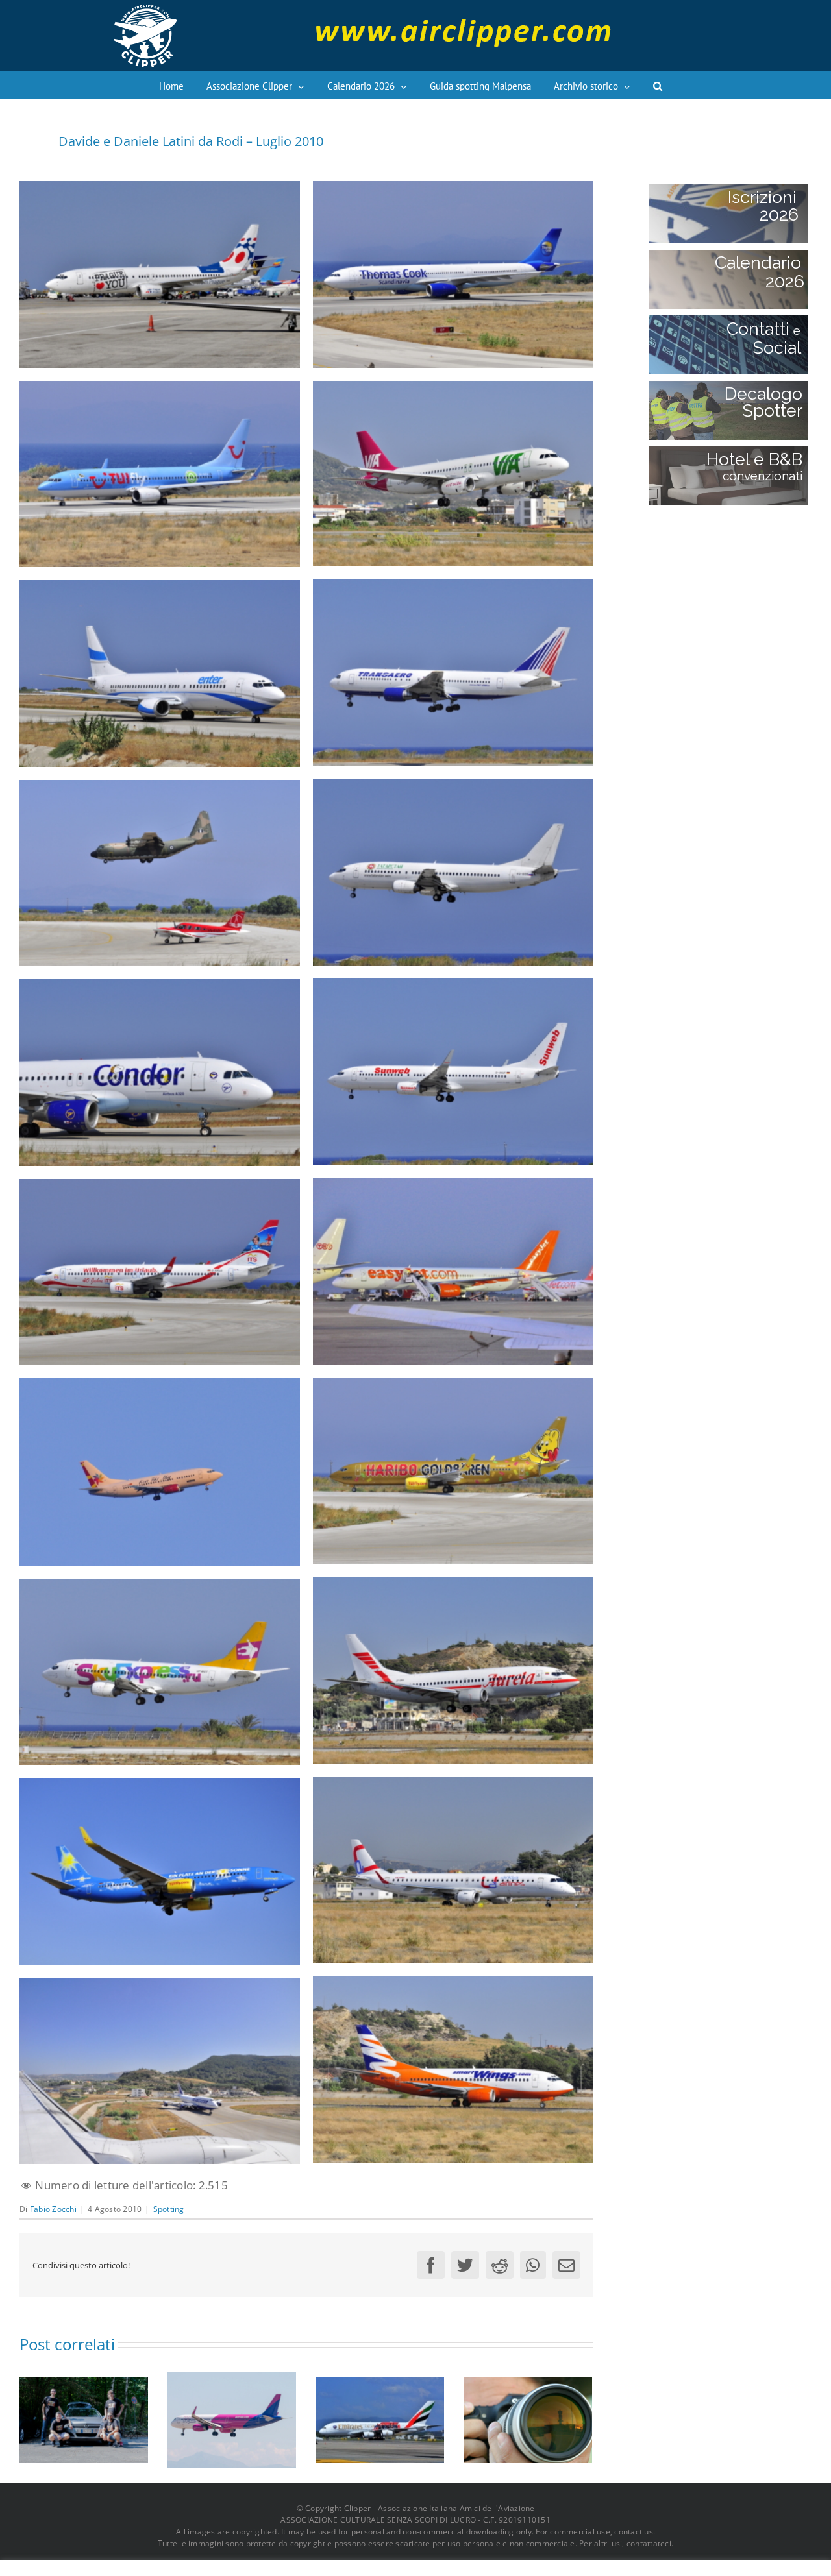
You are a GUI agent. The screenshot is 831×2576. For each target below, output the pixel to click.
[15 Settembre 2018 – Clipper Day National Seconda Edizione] (528, 2419)
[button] (658, 85)
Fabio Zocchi (53, 2209)
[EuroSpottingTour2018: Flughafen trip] (84, 2419)
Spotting (169, 2209)
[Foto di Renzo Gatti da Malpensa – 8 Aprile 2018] (380, 2419)
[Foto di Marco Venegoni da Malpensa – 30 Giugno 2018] (232, 2419)
